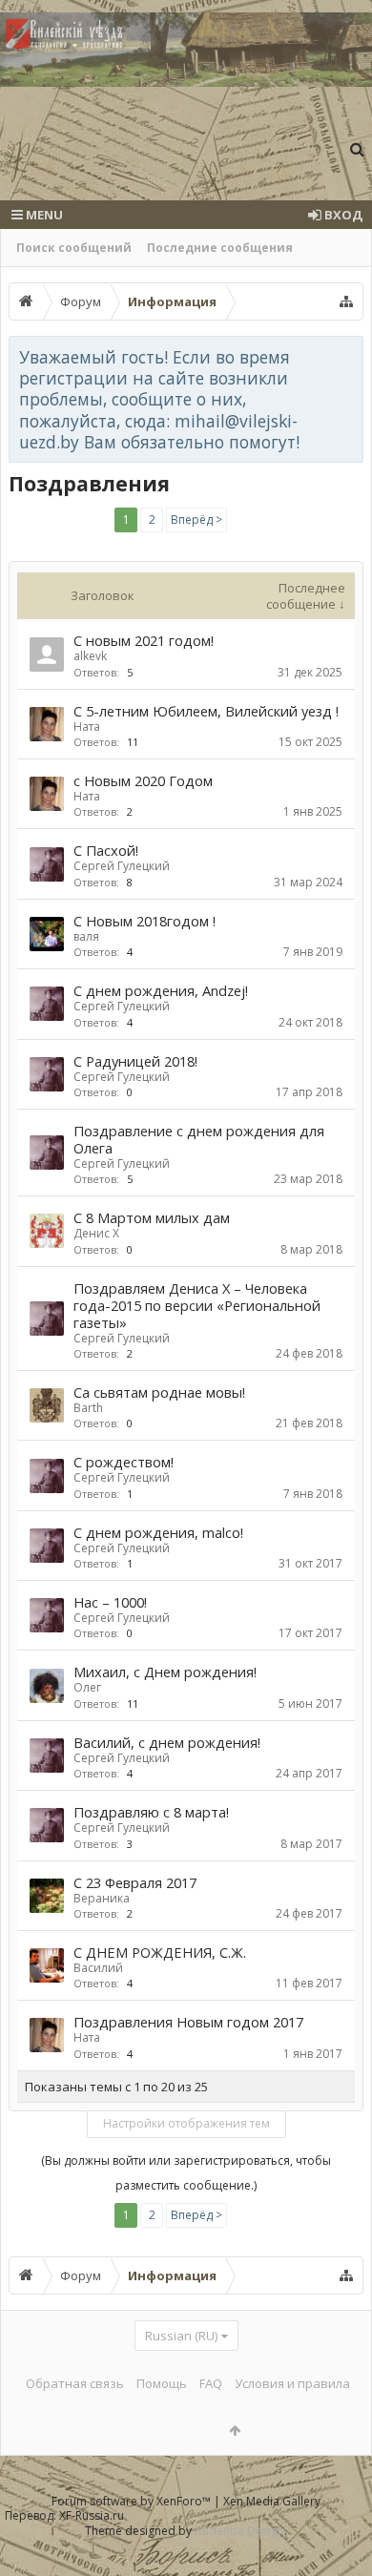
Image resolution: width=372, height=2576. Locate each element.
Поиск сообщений (74, 248)
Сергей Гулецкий (122, 866)
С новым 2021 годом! (144, 640)
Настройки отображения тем (186, 2123)
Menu (43, 215)
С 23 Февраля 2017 (135, 1882)
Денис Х (96, 1233)
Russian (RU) (181, 2336)
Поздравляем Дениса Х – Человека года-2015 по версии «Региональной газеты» (197, 1305)
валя (86, 936)
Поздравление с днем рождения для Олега (199, 1139)
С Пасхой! (106, 850)
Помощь (162, 2383)
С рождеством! (124, 1462)
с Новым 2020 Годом (143, 780)
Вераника (102, 1898)
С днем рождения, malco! (158, 1532)
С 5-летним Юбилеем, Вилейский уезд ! (206, 711)
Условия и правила (292, 2383)
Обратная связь (75, 2383)
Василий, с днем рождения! (167, 1742)
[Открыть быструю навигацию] (346, 301)
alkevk (90, 656)
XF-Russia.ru (92, 2515)
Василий (98, 1968)
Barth (88, 1408)
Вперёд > (196, 519)
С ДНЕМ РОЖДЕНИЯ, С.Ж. (160, 1952)
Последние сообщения (220, 248)
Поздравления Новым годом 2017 (188, 2022)
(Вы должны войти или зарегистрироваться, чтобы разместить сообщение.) (186, 2173)
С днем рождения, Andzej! (161, 990)
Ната (87, 727)
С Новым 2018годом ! (145, 921)
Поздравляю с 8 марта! (151, 1812)
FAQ (211, 2383)
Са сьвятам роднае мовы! (159, 1392)
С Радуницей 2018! (135, 1061)
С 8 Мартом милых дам (152, 1217)
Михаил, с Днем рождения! (165, 1672)
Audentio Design (239, 2531)
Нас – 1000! (110, 1602)
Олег (87, 1687)
